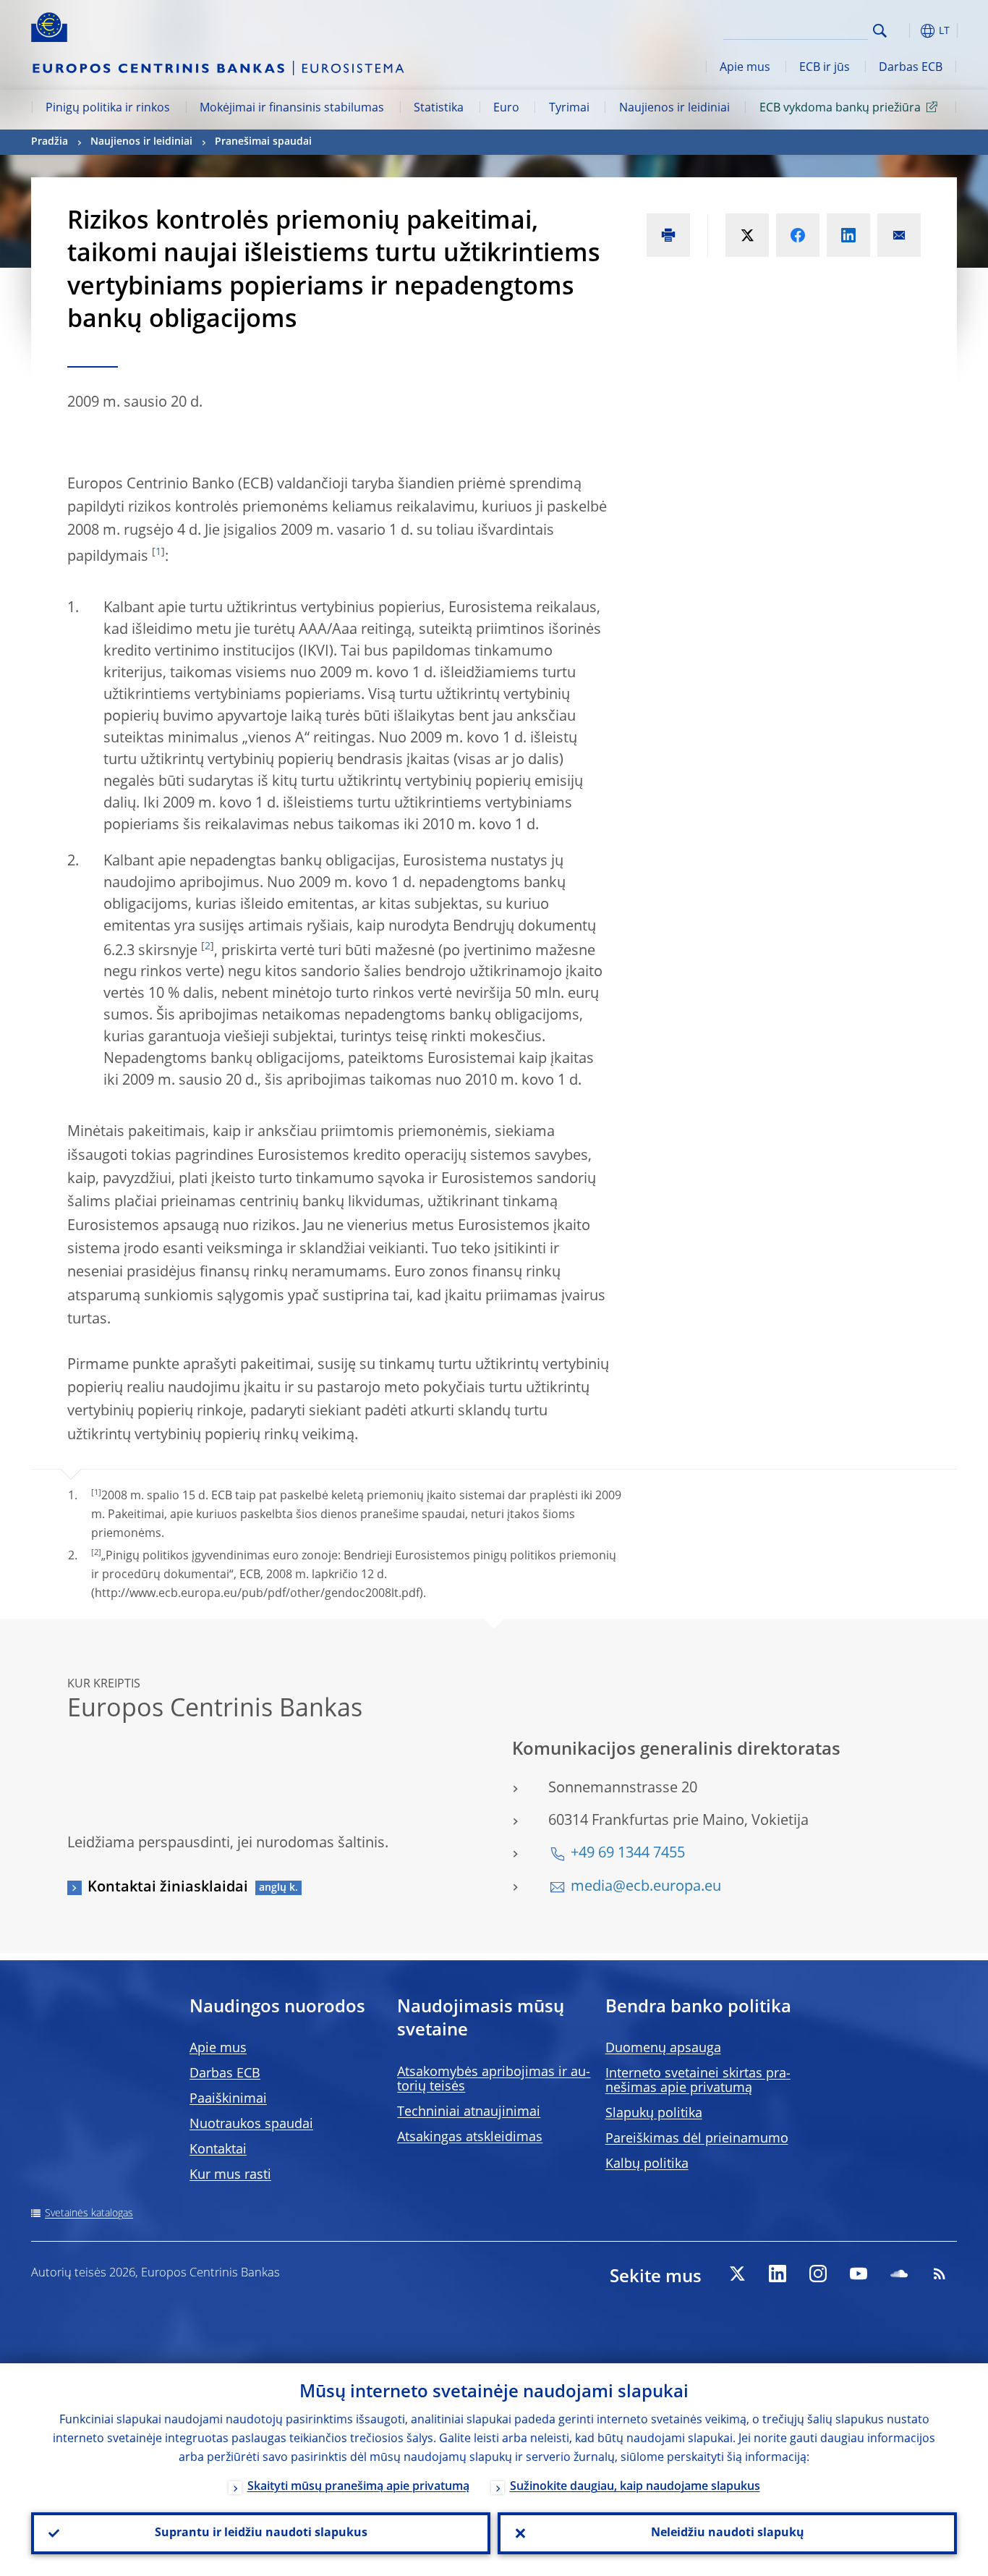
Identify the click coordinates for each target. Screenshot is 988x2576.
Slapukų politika (654, 2114)
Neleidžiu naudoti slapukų (728, 2533)
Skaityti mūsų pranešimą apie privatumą (358, 2487)
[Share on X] (747, 235)
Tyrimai (569, 109)
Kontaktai (218, 2150)
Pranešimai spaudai (263, 142)
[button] (906, 31)
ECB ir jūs (825, 68)
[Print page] (668, 235)
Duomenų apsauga (663, 2048)
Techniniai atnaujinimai (469, 2112)
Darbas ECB (911, 68)
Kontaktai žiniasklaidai (168, 1888)
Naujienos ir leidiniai (674, 109)
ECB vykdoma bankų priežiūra (840, 109)
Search (880, 31)
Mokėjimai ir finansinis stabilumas (292, 109)
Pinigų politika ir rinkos (108, 109)
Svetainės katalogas (89, 2213)
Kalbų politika (647, 2164)
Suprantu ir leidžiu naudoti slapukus (261, 2533)
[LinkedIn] (778, 2274)
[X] (737, 2274)
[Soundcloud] (899, 2274)
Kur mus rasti (230, 2175)
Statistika (439, 109)
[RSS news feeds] (940, 2274)
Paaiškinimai (228, 2099)
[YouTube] (859, 2274)
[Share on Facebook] (798, 235)
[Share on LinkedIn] (848, 235)
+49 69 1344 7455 (628, 1854)
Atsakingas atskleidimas (470, 2138)
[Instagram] (818, 2274)
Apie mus (745, 68)
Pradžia (50, 142)
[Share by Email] (899, 235)
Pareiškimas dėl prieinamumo (697, 2139)
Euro (506, 109)
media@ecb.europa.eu (646, 1887)
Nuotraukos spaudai (251, 2124)
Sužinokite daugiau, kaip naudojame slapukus (635, 2487)
